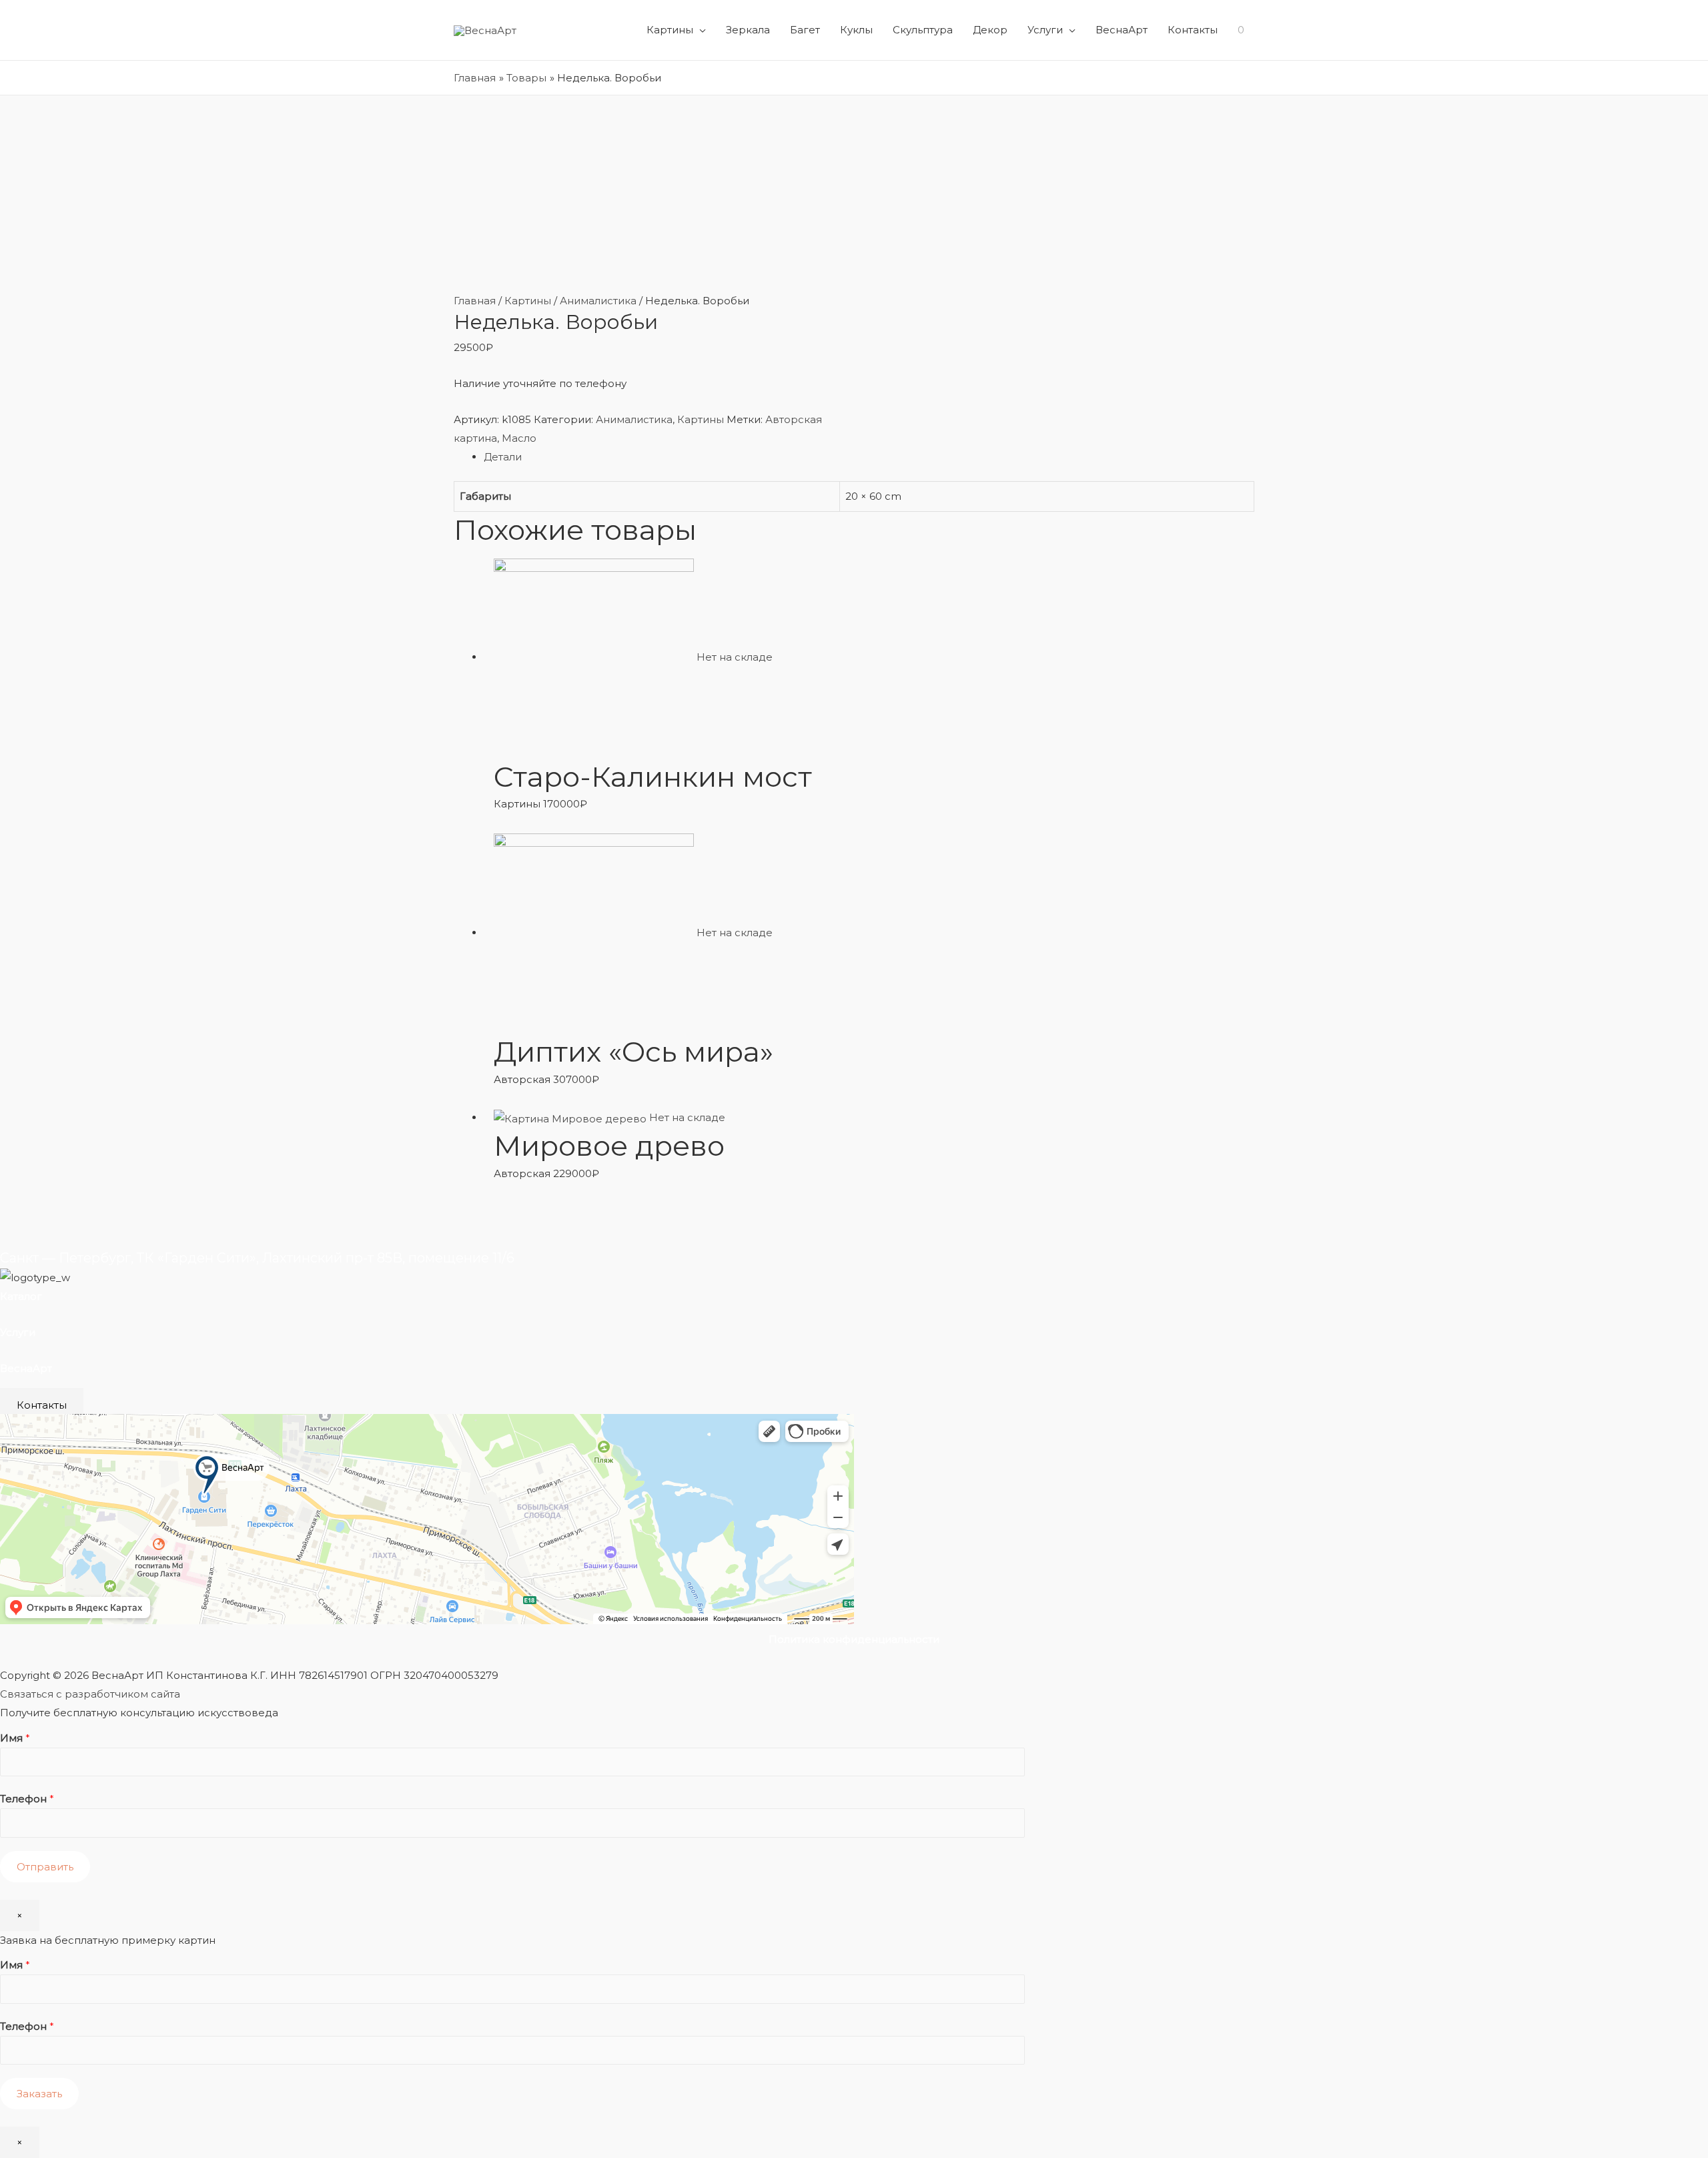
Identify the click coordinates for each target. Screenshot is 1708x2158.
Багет (805, 30)
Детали (503, 457)
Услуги (1045, 30)
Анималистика (598, 301)
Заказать (39, 2094)
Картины (670, 30)
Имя (15, 1738)
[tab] (869, 457)
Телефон (27, 1799)
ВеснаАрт (1122, 30)
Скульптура (923, 30)
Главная (475, 301)
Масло (519, 438)
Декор (990, 30)
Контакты (1193, 30)
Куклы (856, 30)
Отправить (45, 1867)
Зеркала (748, 30)
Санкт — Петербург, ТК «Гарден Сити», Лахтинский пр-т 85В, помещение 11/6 (257, 1258)
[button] (42, 1405)
